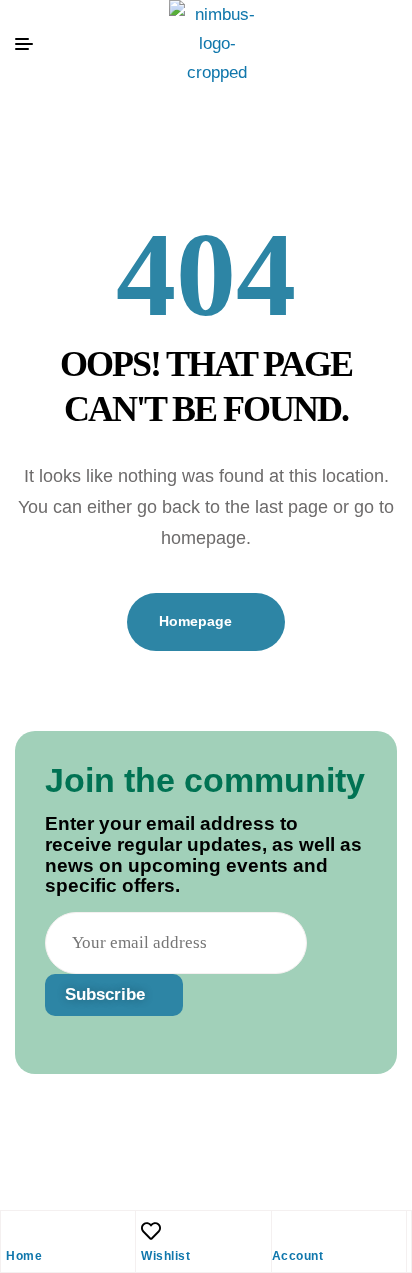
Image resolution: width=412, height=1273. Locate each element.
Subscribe (107, 994)
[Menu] (32, 44)
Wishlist (165, 1256)
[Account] (282, 1231)
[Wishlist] (151, 1231)
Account (298, 1256)
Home (24, 1256)
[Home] (16, 1231)
